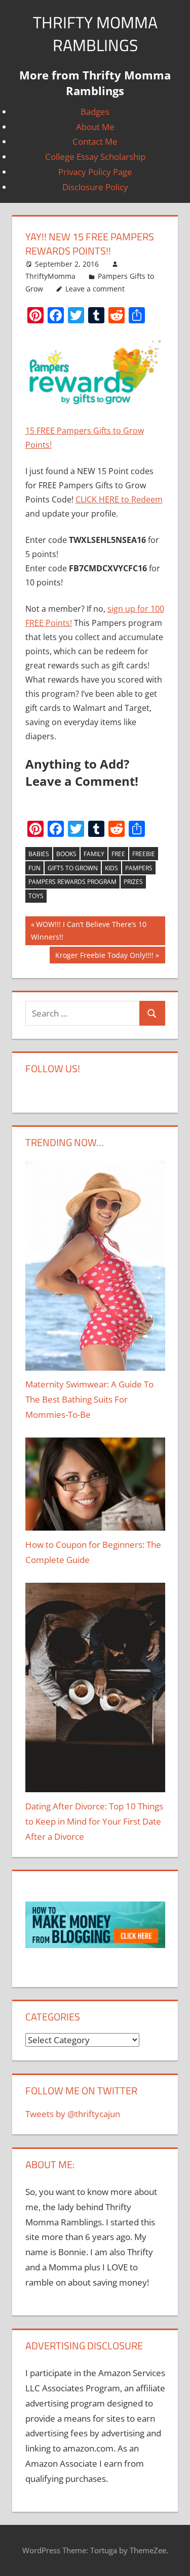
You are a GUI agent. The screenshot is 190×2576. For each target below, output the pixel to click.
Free (118, 854)
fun (34, 868)
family (94, 854)
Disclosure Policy (95, 187)
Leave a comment (95, 289)
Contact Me (95, 141)
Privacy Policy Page (95, 172)
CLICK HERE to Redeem (119, 499)
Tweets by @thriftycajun (73, 2114)
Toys (36, 896)
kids (111, 868)
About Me (95, 127)
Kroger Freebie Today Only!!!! (104, 957)
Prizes (133, 882)
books (66, 854)
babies (39, 854)
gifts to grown (73, 868)
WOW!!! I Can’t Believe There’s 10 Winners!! (89, 931)
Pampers (139, 868)
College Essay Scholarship (95, 157)
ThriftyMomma (50, 276)
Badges (95, 112)
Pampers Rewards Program (72, 882)
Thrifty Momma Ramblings (95, 34)
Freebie (144, 854)
